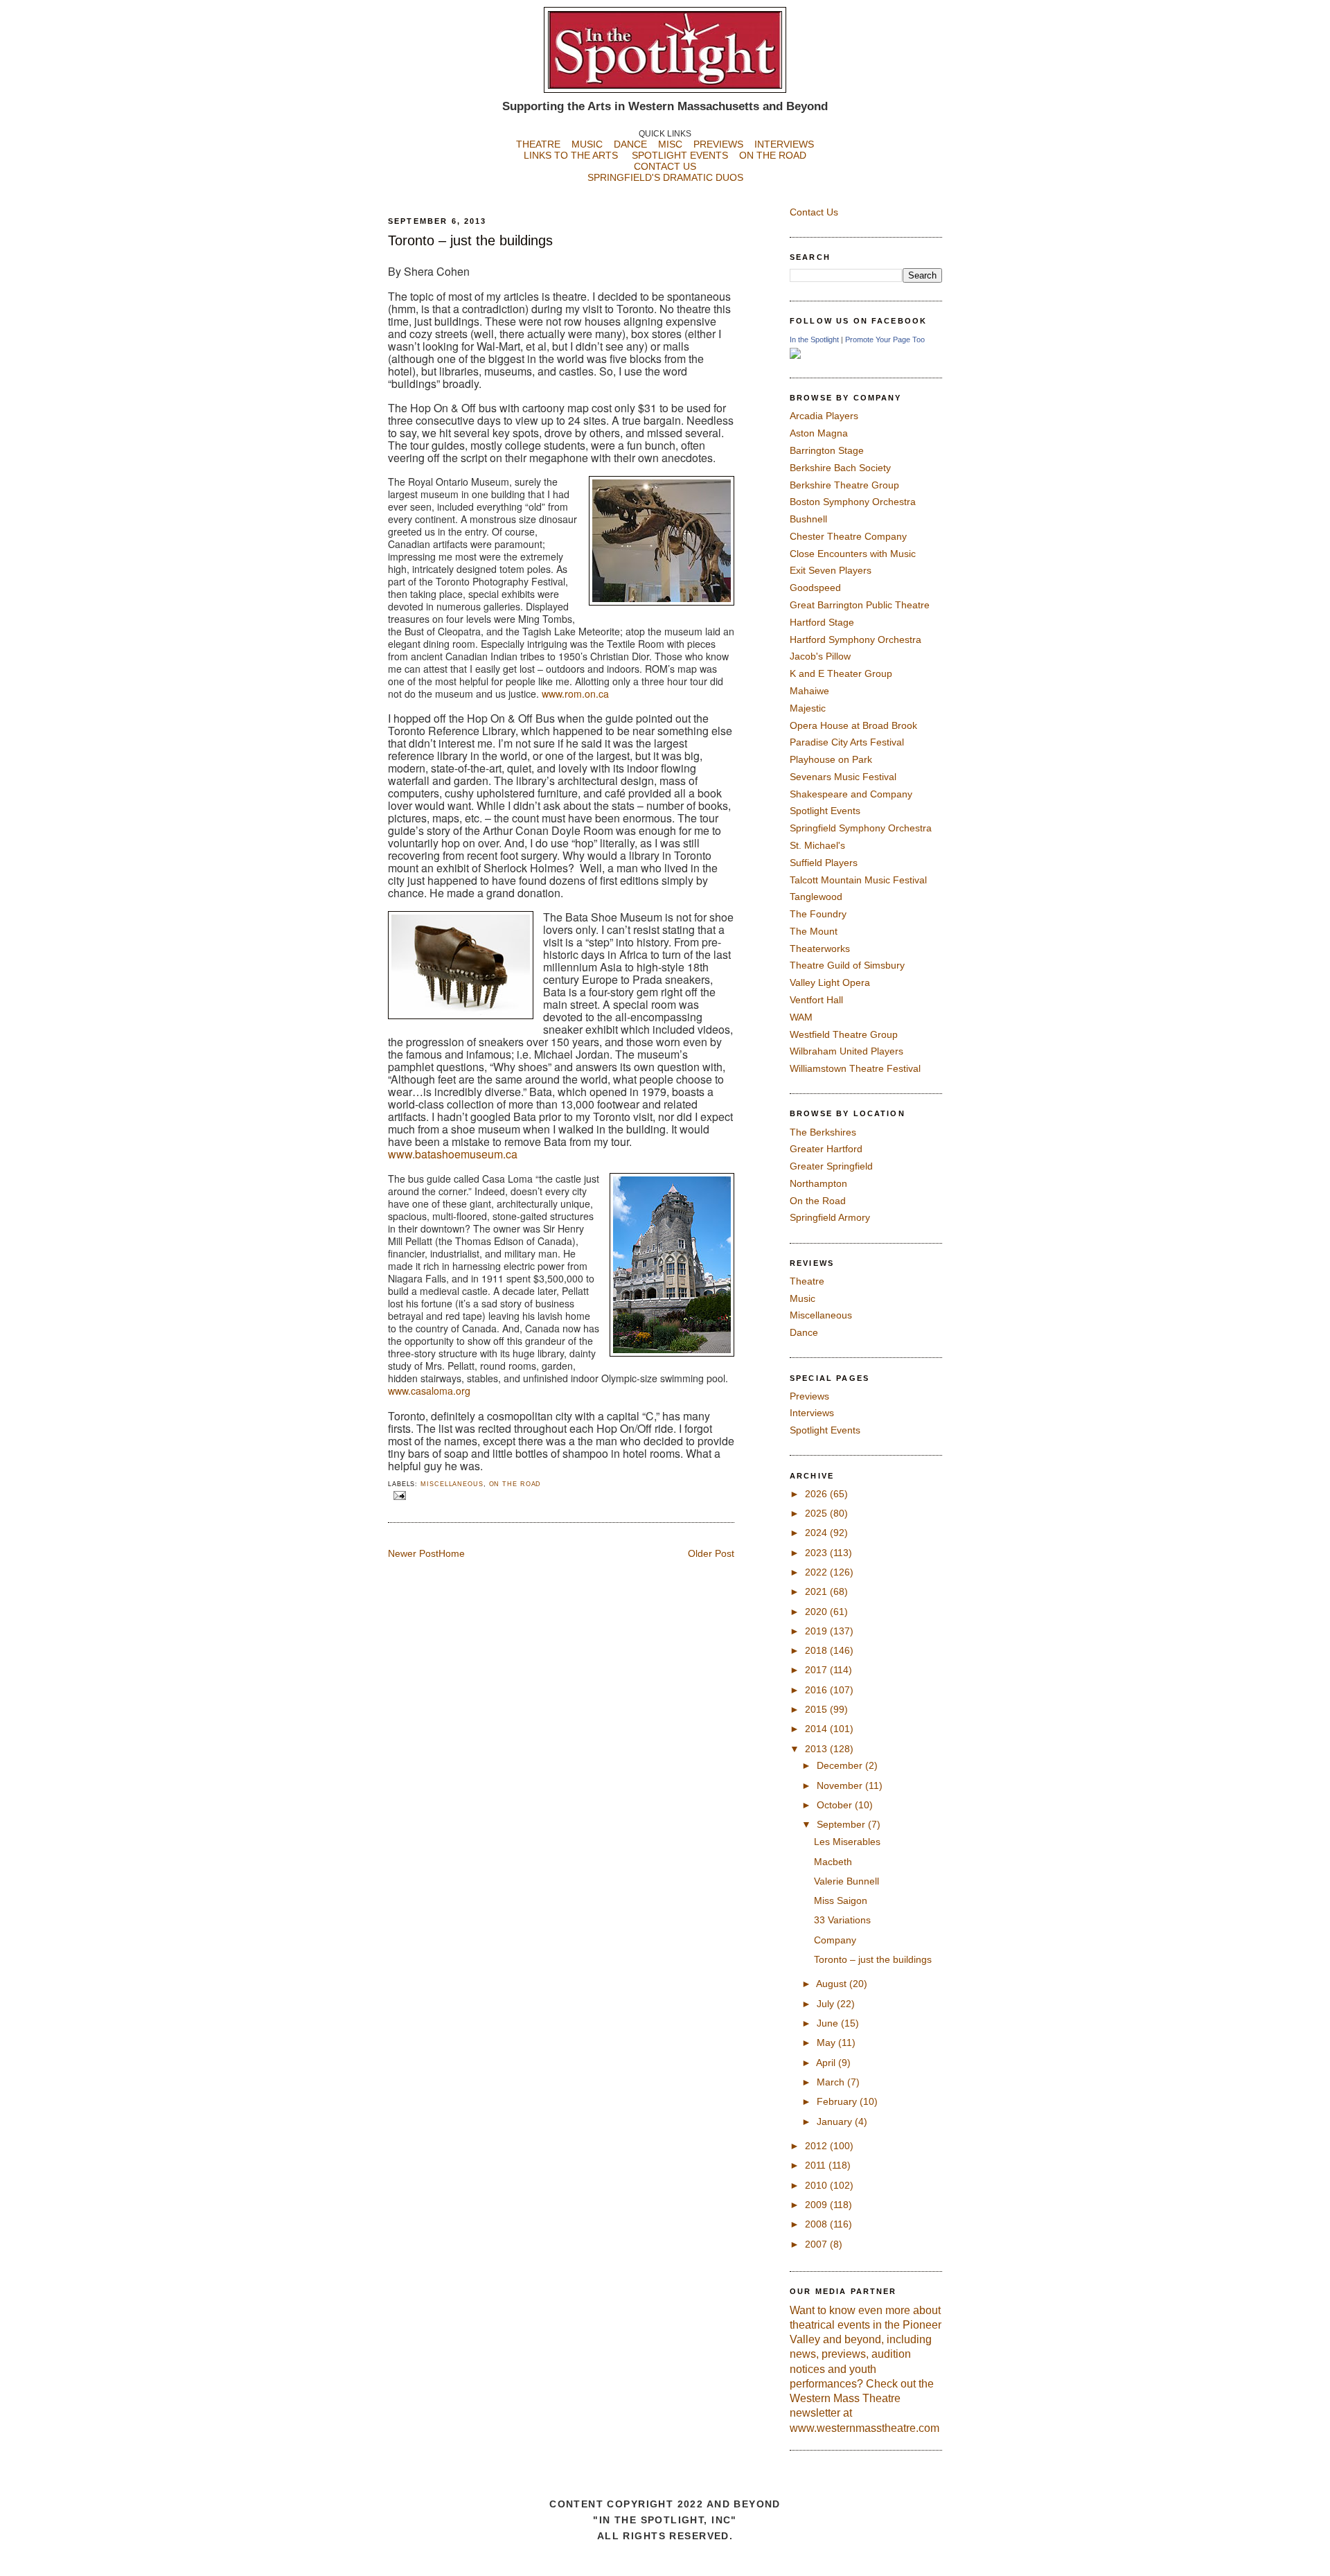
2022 (817, 1572)
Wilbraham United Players (846, 1051)
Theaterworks (820, 949)
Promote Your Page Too (885, 339)
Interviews (812, 1413)
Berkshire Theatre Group (844, 485)
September (842, 1824)
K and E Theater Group (841, 673)
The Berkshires (823, 1132)
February (838, 2101)
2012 (817, 2146)
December (841, 1765)
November (841, 1785)
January (836, 2121)
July (827, 2004)
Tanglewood (816, 897)
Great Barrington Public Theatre (860, 605)
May (827, 2043)
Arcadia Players (824, 416)
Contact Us (814, 212)
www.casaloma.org (429, 1391)
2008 (817, 2224)
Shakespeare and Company (851, 794)
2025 (817, 1513)
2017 (817, 1670)
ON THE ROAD (773, 155)
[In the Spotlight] (795, 355)
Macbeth (833, 1862)
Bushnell (808, 519)
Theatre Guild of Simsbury (847, 965)
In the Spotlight (814, 339)
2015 (817, 1709)
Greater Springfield (831, 1166)
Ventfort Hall (816, 1000)
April (827, 2063)
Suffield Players (824, 863)
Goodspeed (815, 588)
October (836, 1805)
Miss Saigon (841, 1900)
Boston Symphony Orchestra (853, 502)
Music (803, 1298)
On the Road (515, 1484)
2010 (817, 2185)
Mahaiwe (809, 691)
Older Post (711, 1553)
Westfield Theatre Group (844, 1034)
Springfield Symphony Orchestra (861, 828)
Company (835, 1940)
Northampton (818, 1183)
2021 (817, 1591)
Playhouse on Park (831, 759)
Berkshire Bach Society (840, 468)
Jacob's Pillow (820, 656)
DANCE (630, 144)
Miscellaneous (452, 1484)
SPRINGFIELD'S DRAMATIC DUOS (665, 177)
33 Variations (842, 1920)
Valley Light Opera (830, 982)
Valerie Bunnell (846, 1881)
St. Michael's (817, 845)
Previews (809, 1396)
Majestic (808, 708)
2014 (817, 1729)
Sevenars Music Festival (843, 777)
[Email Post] (398, 1495)
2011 (817, 2165)
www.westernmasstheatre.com (864, 2428)
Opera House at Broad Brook (853, 725)
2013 (817, 1749)
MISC (670, 144)
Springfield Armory (830, 1217)
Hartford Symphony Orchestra (855, 639)
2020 (817, 1612)
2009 (817, 2205)
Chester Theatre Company (848, 536)
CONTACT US (665, 166)
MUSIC (587, 144)
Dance (804, 1332)
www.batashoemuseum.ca (453, 1154)
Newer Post (413, 1553)
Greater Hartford (826, 1149)
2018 (817, 1650)
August (833, 1984)
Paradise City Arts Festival (847, 742)
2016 (817, 1690)
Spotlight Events (825, 811)
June (829, 2023)
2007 (817, 2244)
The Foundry (818, 914)
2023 (817, 1553)
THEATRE (538, 144)
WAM (801, 1017)
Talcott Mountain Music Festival (858, 880)
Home (452, 1553)
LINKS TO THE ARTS (571, 155)
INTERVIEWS (784, 144)
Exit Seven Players (831, 570)
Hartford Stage (822, 622)
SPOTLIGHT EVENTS (685, 155)
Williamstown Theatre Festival (855, 1068)
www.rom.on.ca (575, 694)
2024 (817, 1533)
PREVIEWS (718, 144)
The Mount (814, 931)
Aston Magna (819, 433)
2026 (817, 1494)
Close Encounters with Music (853, 554)
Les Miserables (847, 1842)
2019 (817, 1631)
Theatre (807, 1281)
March (832, 2082)
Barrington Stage (827, 450)
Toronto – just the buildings (470, 240)
